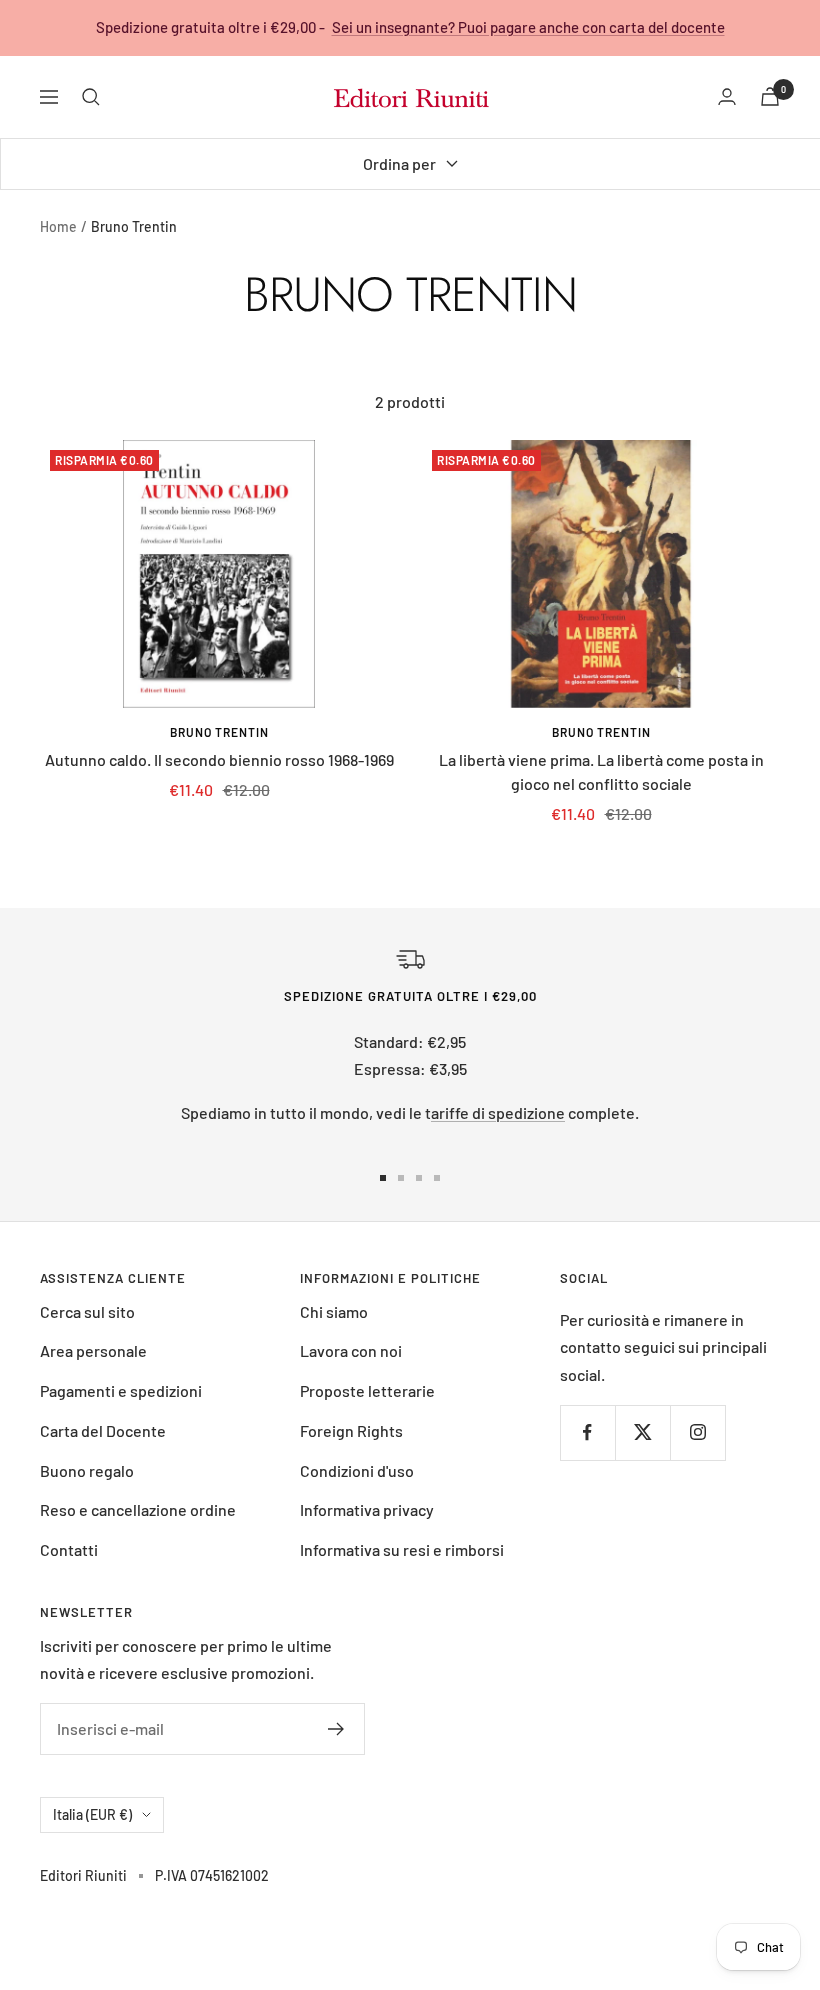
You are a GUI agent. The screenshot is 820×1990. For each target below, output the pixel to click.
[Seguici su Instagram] (697, 1432)
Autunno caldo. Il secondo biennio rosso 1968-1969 (219, 759)
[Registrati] (336, 1729)
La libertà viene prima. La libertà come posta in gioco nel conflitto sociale (601, 771)
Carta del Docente (103, 1430)
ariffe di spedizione (498, 1112)
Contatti (69, 1549)
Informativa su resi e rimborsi (402, 1549)
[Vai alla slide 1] (383, 1178)
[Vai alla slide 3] (419, 1178)
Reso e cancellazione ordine (138, 1509)
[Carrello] (770, 96)
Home (58, 226)
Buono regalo (87, 1470)
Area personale (93, 1350)
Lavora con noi (351, 1350)
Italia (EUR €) (92, 1814)
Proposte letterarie (367, 1390)
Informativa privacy (367, 1509)
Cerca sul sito (87, 1311)
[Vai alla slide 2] (401, 1178)
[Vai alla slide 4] (437, 1178)
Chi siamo (334, 1311)
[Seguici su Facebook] (587, 1432)
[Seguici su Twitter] (642, 1432)
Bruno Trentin (219, 732)
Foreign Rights (351, 1430)
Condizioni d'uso (357, 1470)
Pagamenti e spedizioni (121, 1390)
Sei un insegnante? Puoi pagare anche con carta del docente (528, 27)
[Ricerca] (91, 97)
